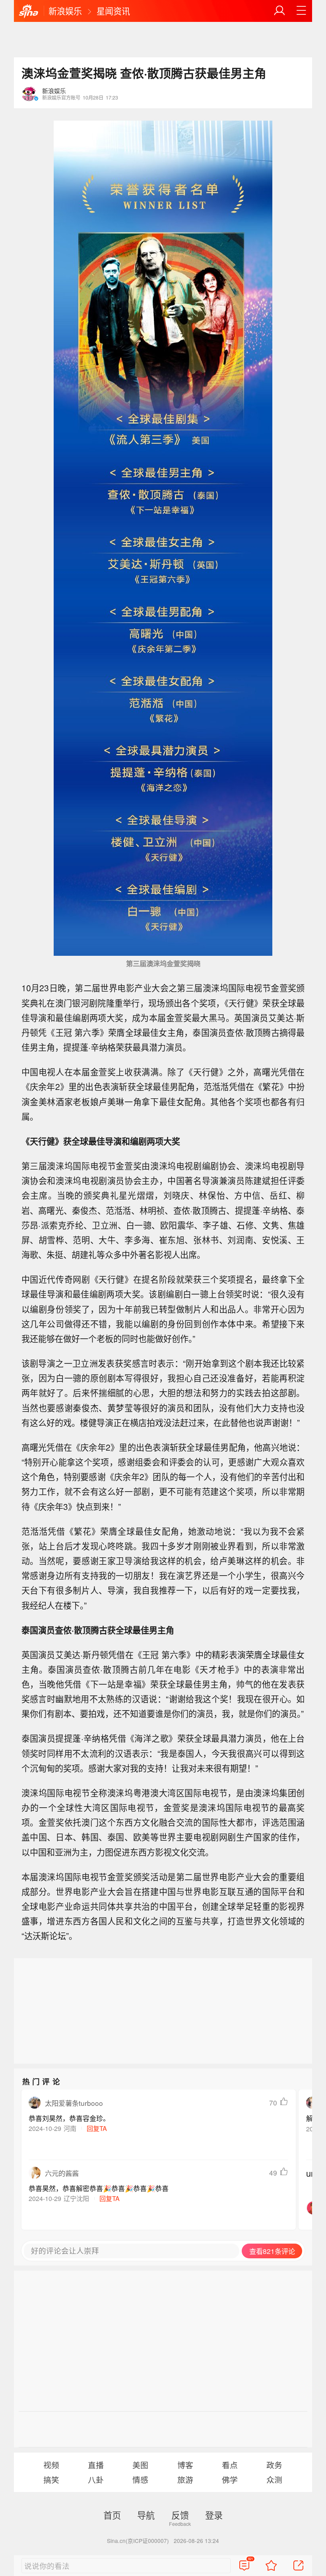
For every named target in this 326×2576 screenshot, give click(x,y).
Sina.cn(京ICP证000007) (138, 2541)
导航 (146, 2515)
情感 (140, 2479)
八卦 (96, 2479)
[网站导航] (301, 11)
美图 (140, 2465)
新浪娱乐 (65, 11)
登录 (214, 2515)
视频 (51, 2465)
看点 (230, 2465)
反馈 (180, 2515)
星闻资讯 (113, 11)
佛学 (230, 2479)
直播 (96, 2465)
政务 (274, 2465)
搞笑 (51, 2479)
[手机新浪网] (29, 12)
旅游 (185, 2479)
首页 (112, 2515)
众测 (274, 2479)
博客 (185, 2465)
